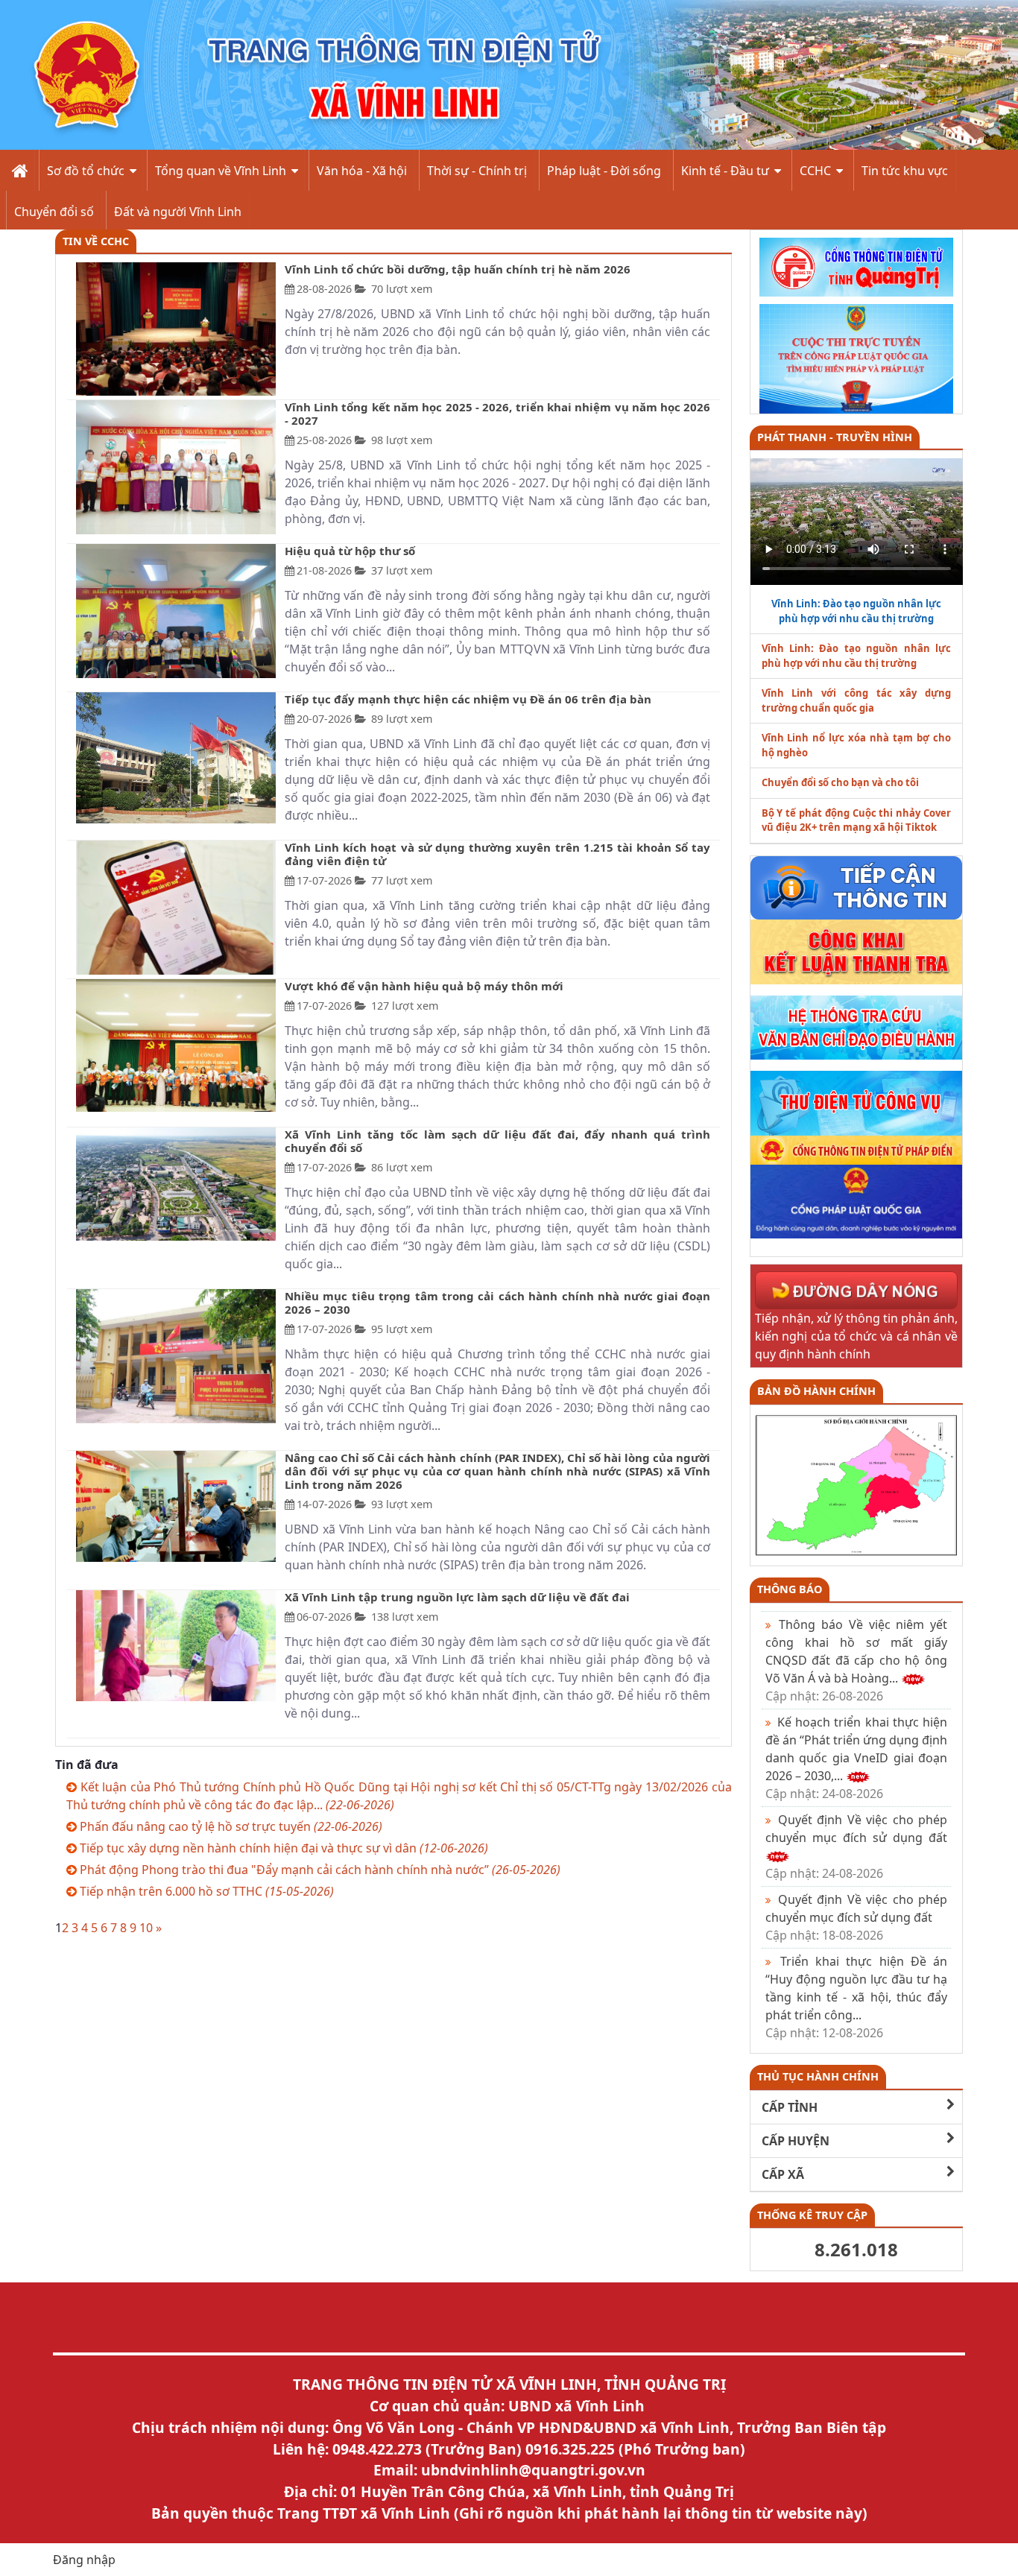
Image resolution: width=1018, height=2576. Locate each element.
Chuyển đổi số (54, 212)
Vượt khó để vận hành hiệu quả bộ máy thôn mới (424, 986)
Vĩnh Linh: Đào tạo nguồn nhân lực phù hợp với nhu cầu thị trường (857, 656)
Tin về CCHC (96, 241)
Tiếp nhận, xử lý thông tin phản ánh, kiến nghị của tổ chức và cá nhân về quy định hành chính (857, 1336)
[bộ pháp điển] (857, 1149)
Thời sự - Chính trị (477, 171)
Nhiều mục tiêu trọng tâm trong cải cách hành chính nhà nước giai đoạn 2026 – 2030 (498, 1303)
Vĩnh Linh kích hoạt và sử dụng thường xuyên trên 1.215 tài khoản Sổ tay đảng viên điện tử (498, 854)
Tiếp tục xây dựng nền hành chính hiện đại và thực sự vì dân (282, 1848)
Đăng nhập (84, 2560)
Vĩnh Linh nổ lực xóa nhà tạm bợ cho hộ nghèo (857, 745)
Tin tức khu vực (905, 171)
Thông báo (790, 1589)
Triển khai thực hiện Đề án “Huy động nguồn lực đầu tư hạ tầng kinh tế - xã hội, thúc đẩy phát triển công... (857, 1997)
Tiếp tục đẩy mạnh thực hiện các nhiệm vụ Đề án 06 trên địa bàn (468, 699)
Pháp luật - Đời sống (604, 171)
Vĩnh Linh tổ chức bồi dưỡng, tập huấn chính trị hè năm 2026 (458, 269)
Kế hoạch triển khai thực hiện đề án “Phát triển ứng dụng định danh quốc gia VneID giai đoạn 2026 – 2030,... (857, 1758)
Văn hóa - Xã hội (362, 171)
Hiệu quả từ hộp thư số (350, 551)
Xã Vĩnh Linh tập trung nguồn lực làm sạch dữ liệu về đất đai (457, 1597)
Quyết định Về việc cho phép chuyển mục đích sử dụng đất (857, 1917)
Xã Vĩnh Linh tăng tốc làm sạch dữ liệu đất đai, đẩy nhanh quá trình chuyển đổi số (498, 1141)
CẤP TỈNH (790, 2107)
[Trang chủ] (18, 170)
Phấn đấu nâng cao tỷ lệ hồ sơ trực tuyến (230, 1826)
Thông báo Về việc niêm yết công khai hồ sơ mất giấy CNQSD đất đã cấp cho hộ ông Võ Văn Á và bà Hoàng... (857, 1660)
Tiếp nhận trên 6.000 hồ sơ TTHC (205, 1891)
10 (146, 1928)
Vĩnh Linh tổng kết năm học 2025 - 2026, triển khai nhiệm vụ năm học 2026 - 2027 (498, 414)
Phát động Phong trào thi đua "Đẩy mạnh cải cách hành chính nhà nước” (319, 1870)
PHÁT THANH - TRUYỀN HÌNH (835, 437)
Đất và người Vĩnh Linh (178, 212)
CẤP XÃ (783, 2174)
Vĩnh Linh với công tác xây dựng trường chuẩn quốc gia (857, 700)
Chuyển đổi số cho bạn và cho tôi (840, 782)
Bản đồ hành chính (816, 1391)
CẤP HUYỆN (796, 2141)
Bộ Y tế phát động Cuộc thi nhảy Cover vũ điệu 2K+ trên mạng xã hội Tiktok (857, 820)
